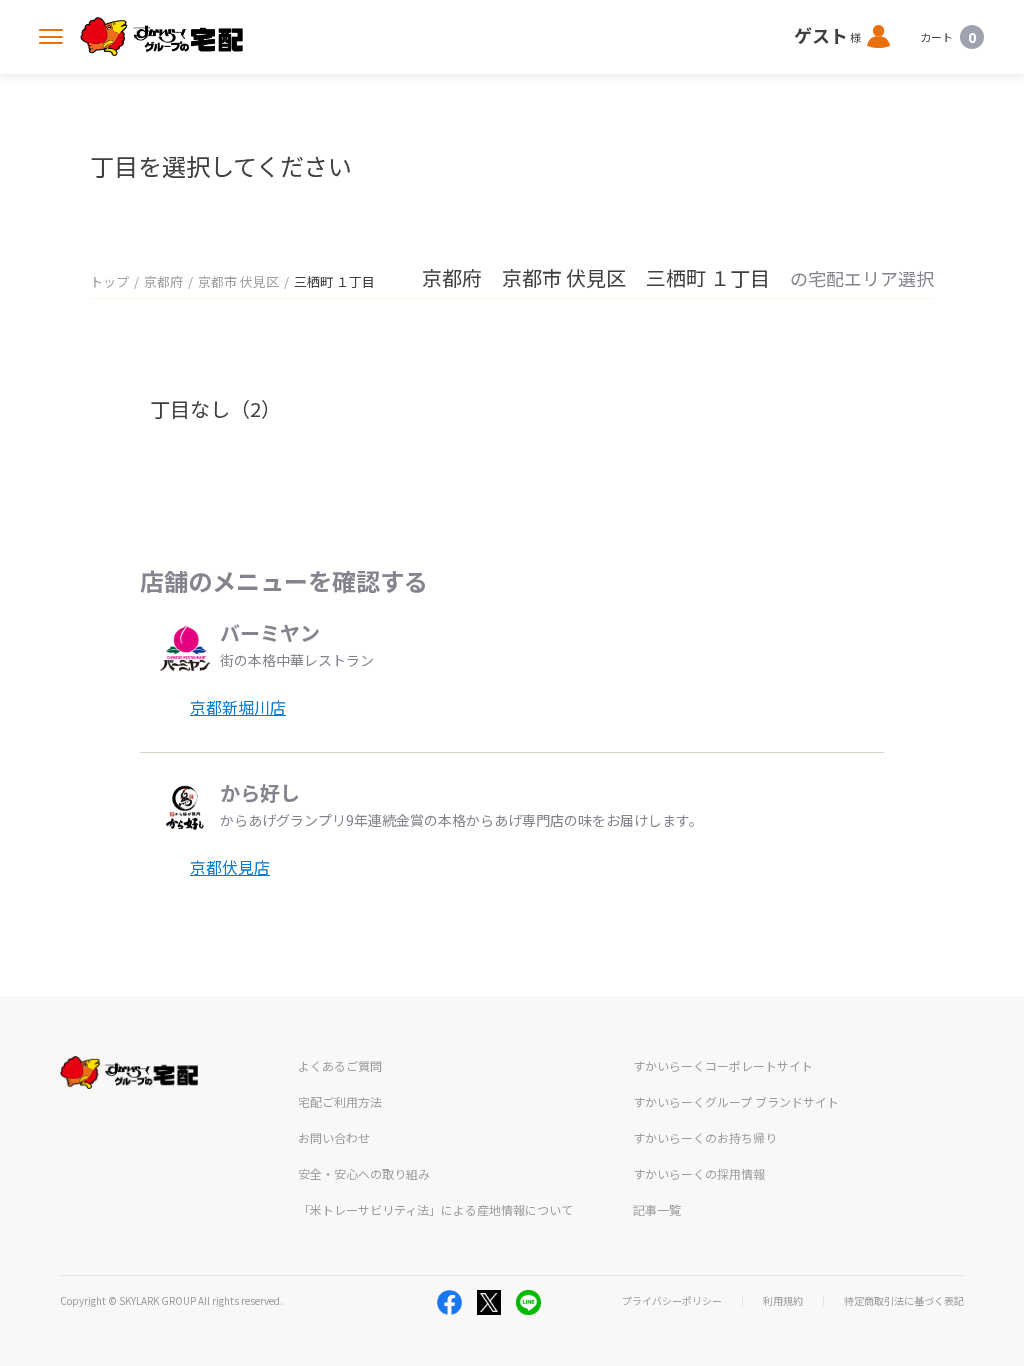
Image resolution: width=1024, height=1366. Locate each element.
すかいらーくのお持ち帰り (705, 1137)
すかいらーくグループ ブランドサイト (736, 1101)
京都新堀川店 (238, 707)
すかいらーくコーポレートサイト (723, 1065)
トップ (109, 281)
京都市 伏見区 (238, 281)
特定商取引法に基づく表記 (904, 1301)
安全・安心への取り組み (364, 1173)
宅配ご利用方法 (340, 1101)
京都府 (163, 281)
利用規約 (783, 1301)
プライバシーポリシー (672, 1301)
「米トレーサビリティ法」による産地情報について (435, 1209)
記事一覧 (657, 1209)
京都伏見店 (230, 867)
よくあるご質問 (340, 1065)
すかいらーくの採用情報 (699, 1173)
